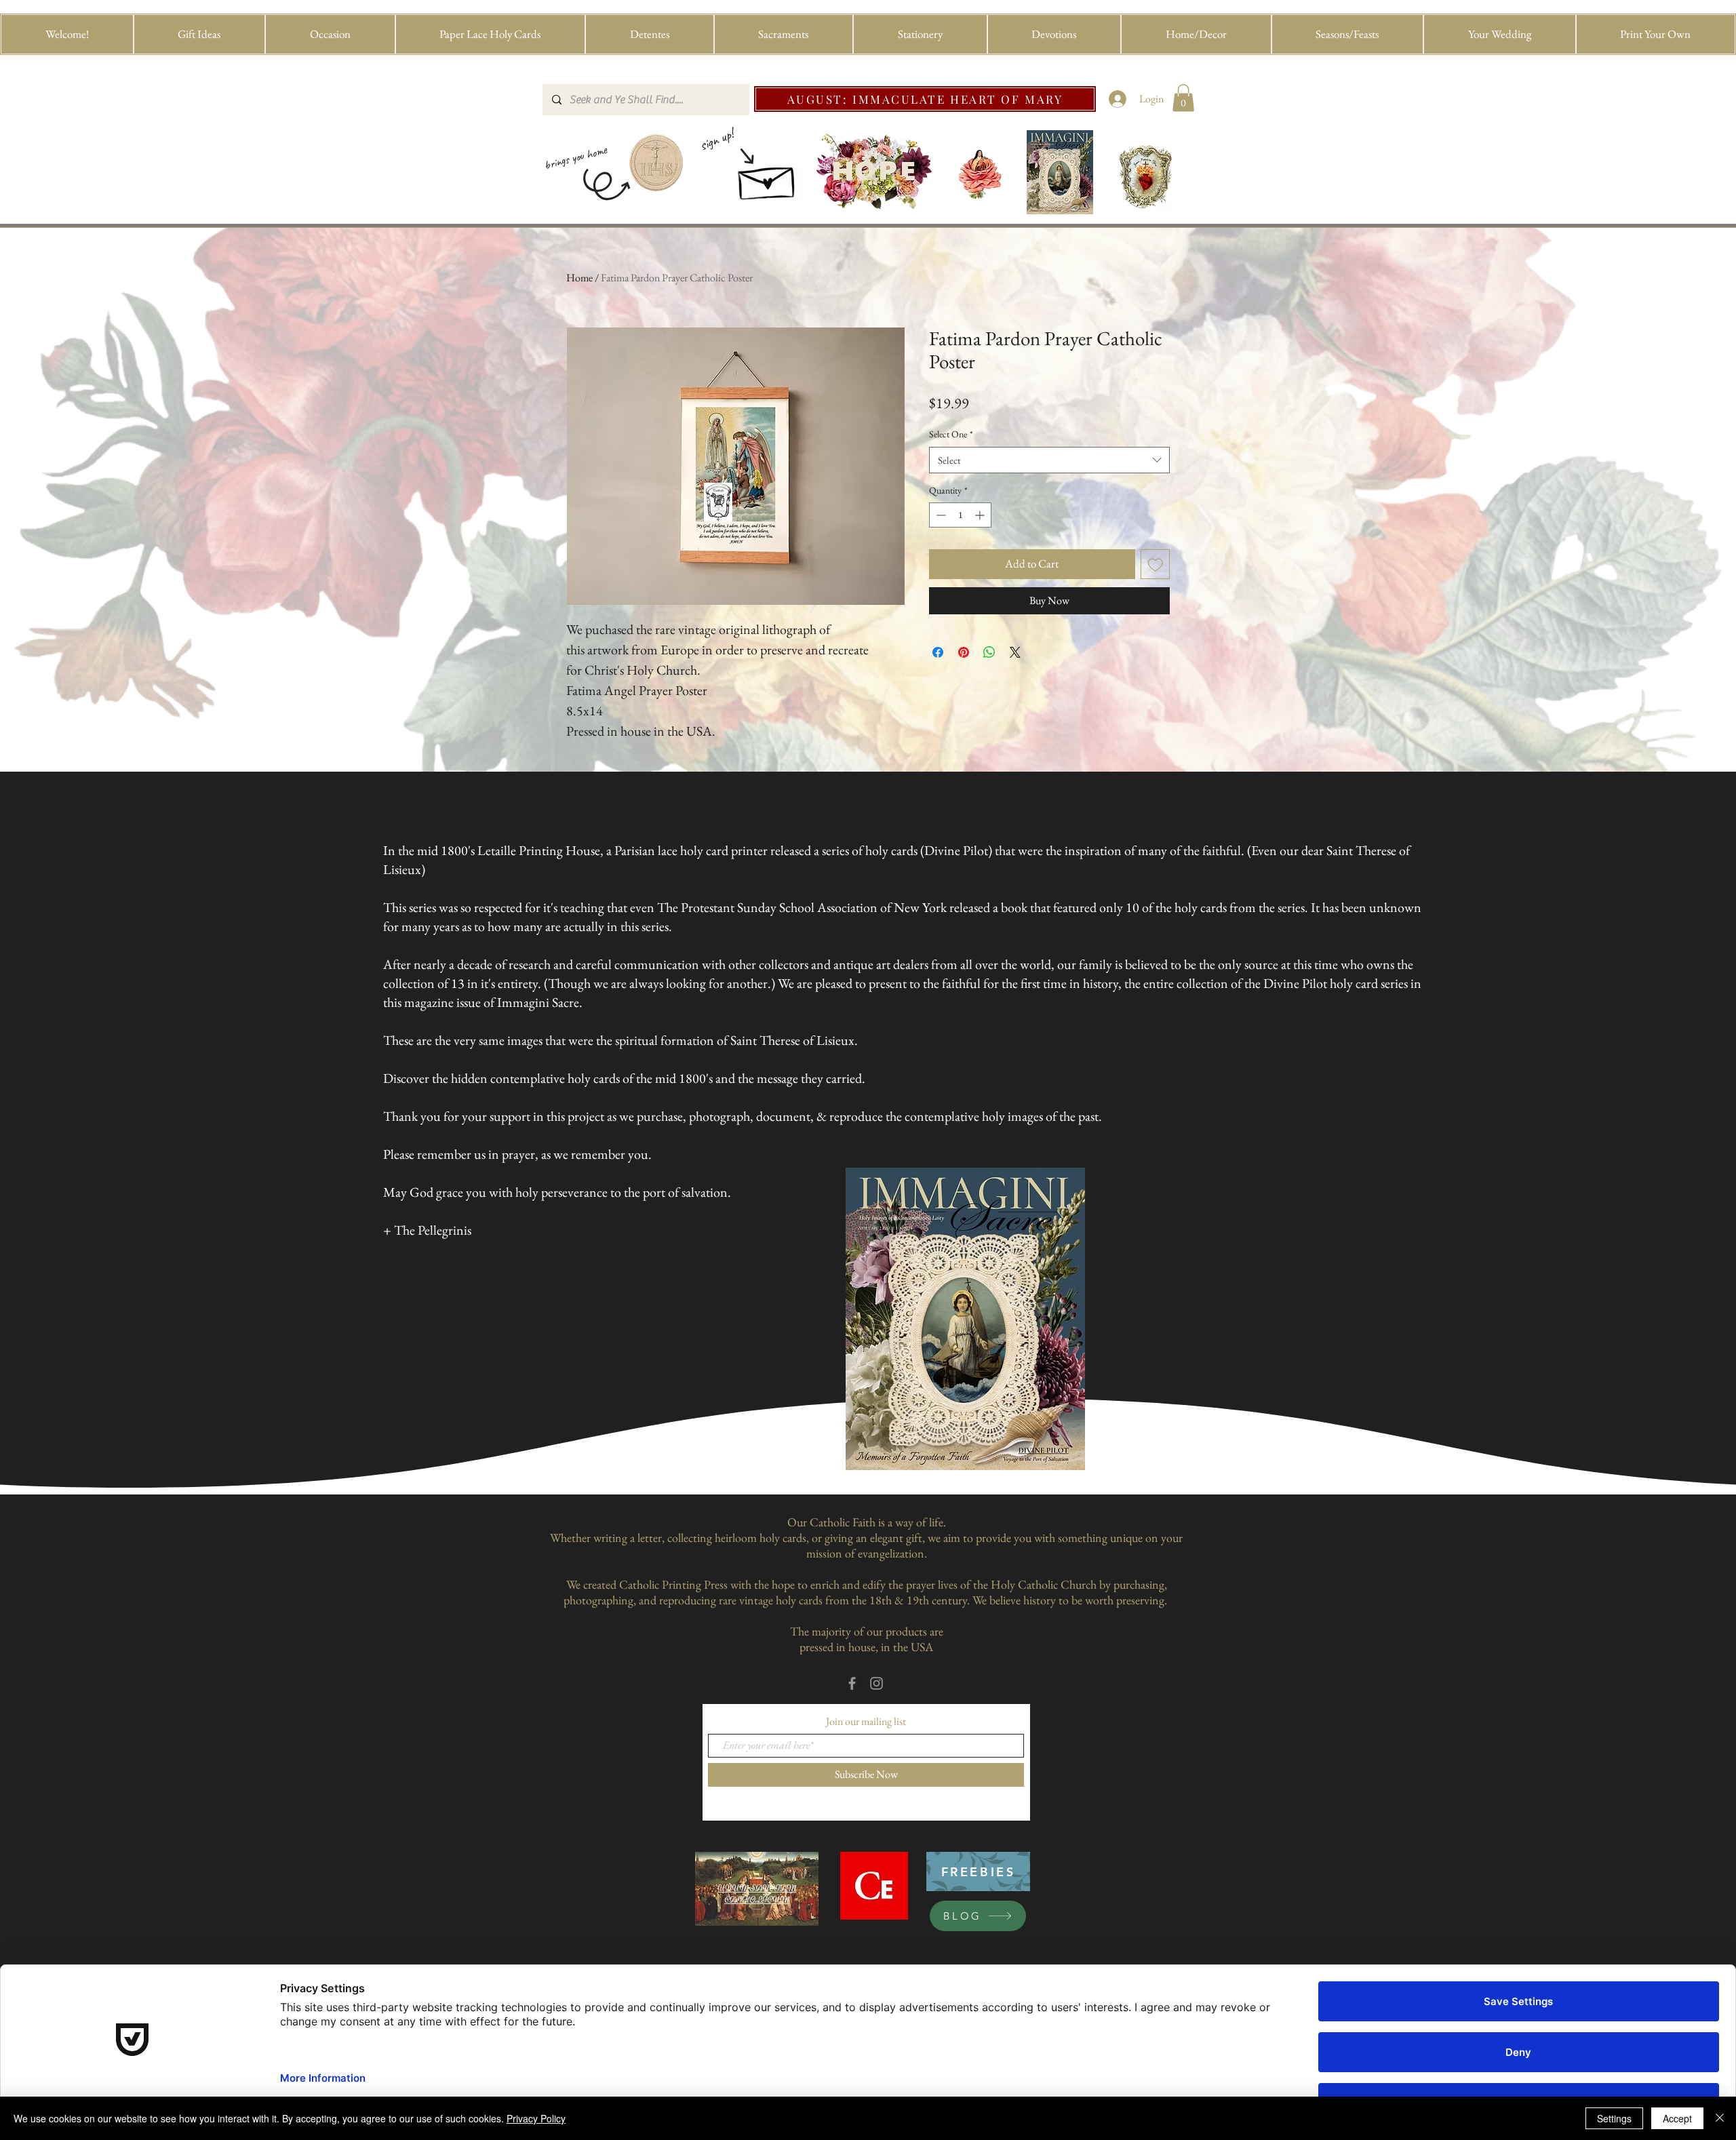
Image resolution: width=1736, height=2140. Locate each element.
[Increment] (981, 515)
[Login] (1118, 99)
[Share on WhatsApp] (989, 652)
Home (579, 278)
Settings (1614, 2118)
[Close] (1720, 2118)
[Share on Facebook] (938, 652)
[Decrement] (940, 515)
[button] (200, 34)
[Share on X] (1015, 652)
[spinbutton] (960, 515)
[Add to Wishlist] (1156, 564)
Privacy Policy (536, 2118)
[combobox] (1049, 460)
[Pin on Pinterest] (964, 652)
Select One (951, 434)
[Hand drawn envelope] (768, 179)
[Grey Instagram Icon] (876, 1683)
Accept (1677, 2118)
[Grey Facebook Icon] (852, 1683)
